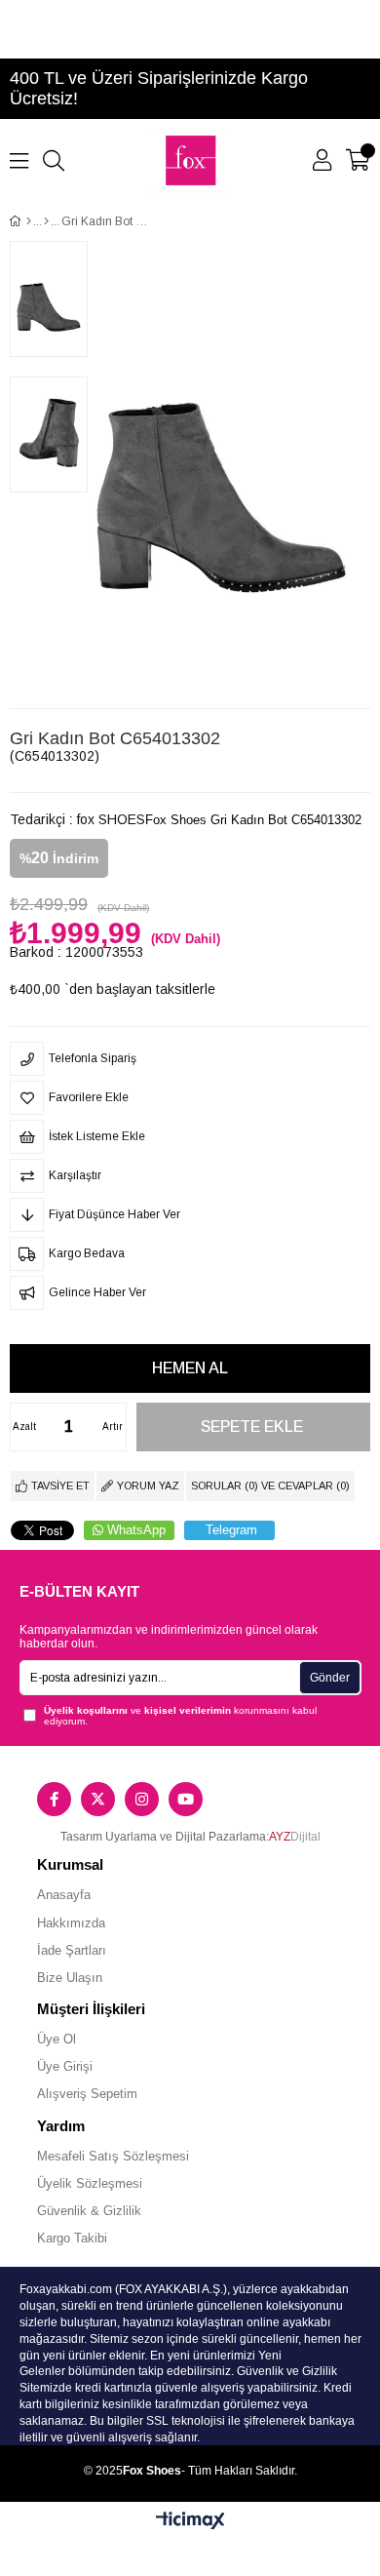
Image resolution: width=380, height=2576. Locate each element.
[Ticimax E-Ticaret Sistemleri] (190, 2522)
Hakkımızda (71, 1923)
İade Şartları (72, 1950)
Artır (113, 1427)
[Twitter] (98, 1799)
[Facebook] (54, 1799)
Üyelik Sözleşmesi (90, 2183)
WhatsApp (136, 1530)
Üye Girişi (65, 2066)
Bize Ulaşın (70, 1978)
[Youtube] (186, 1799)
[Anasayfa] (29, 221)
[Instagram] (142, 1799)
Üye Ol (57, 2039)
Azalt (24, 1427)
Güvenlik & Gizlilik (89, 2211)
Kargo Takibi (72, 2238)
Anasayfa (64, 1895)
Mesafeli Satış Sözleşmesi (113, 2156)
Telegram (231, 1530)
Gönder (330, 1678)
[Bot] (46, 221)
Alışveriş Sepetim (87, 2094)
